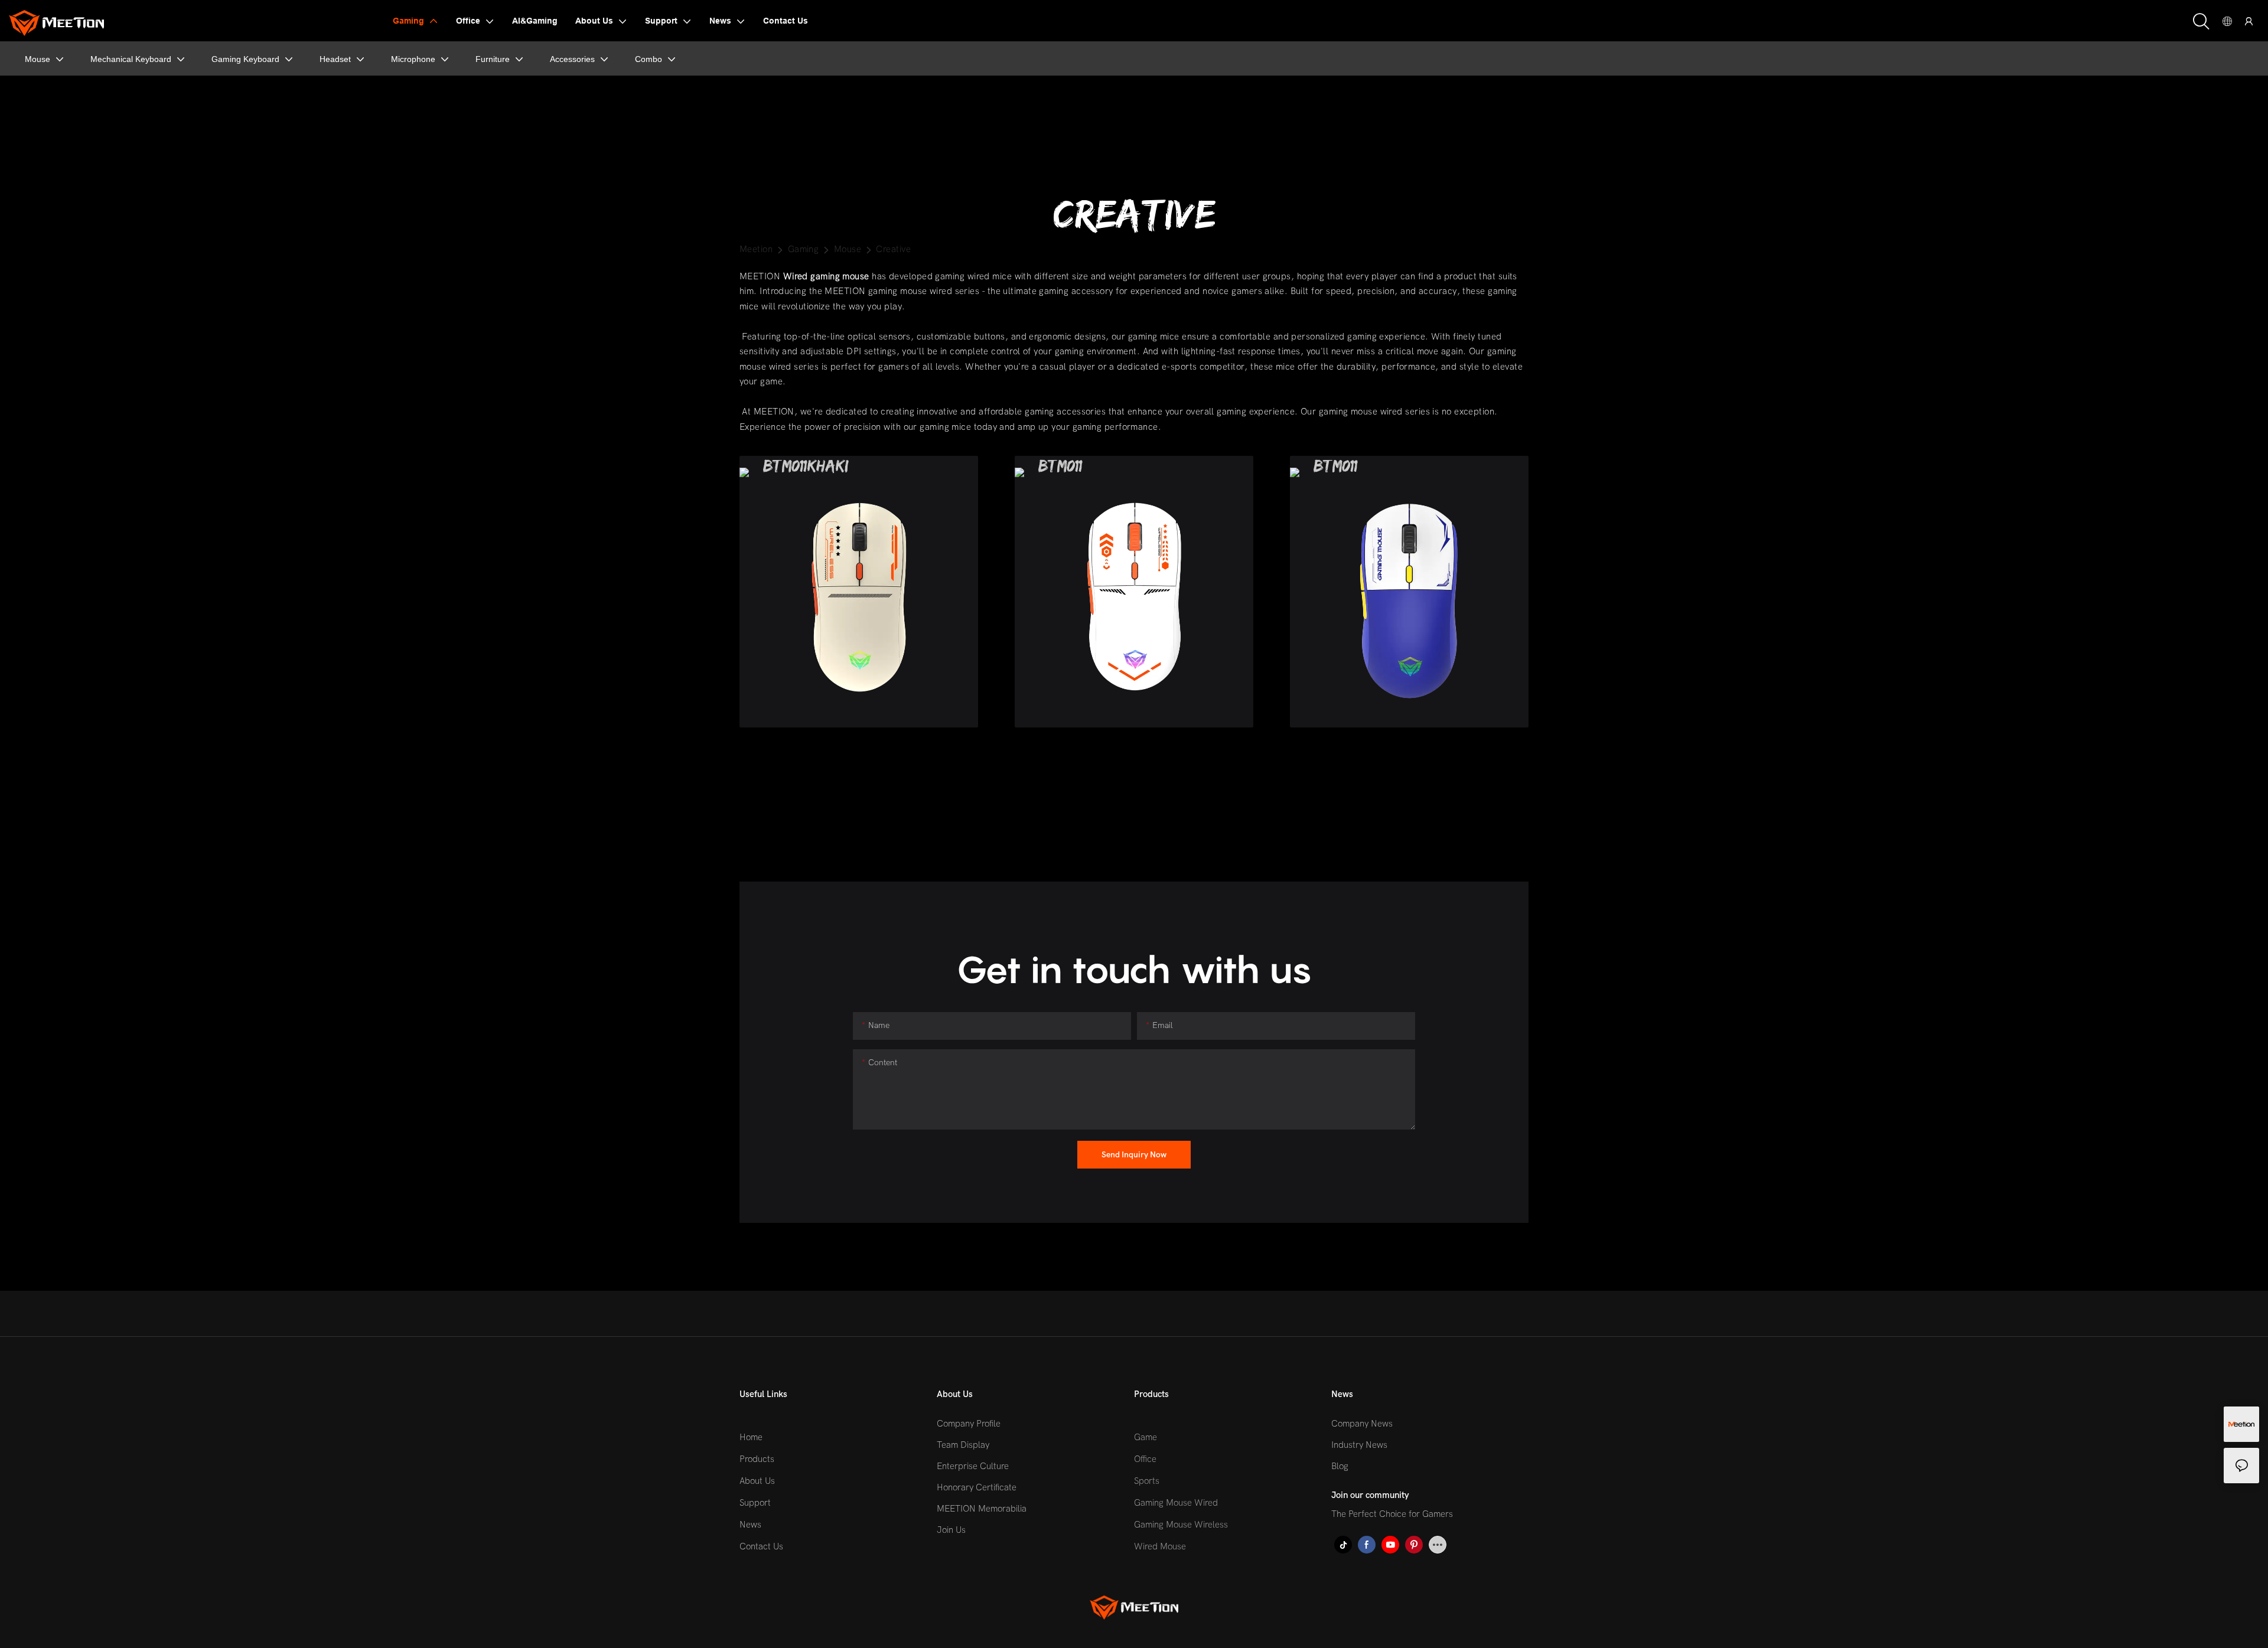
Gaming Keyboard (245, 59)
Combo (649, 59)
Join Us (951, 1530)
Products (757, 1459)
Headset (335, 59)
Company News (1362, 1424)
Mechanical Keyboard (131, 59)
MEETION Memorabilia (982, 1509)
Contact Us (761, 1546)
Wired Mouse (1160, 1546)
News (750, 1525)
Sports (1147, 1481)
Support (755, 1503)
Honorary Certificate (977, 1487)
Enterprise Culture (973, 1466)
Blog (1340, 1466)
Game (1146, 1437)
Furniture (493, 59)
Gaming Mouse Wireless (1181, 1525)
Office (1145, 1459)
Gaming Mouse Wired (1176, 1503)
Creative (893, 249)
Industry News (1359, 1445)
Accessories (572, 59)
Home (751, 1437)
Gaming (804, 249)
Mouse (38, 59)
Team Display (963, 1445)
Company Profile (969, 1424)
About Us (757, 1481)
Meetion (756, 249)
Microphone (413, 59)
